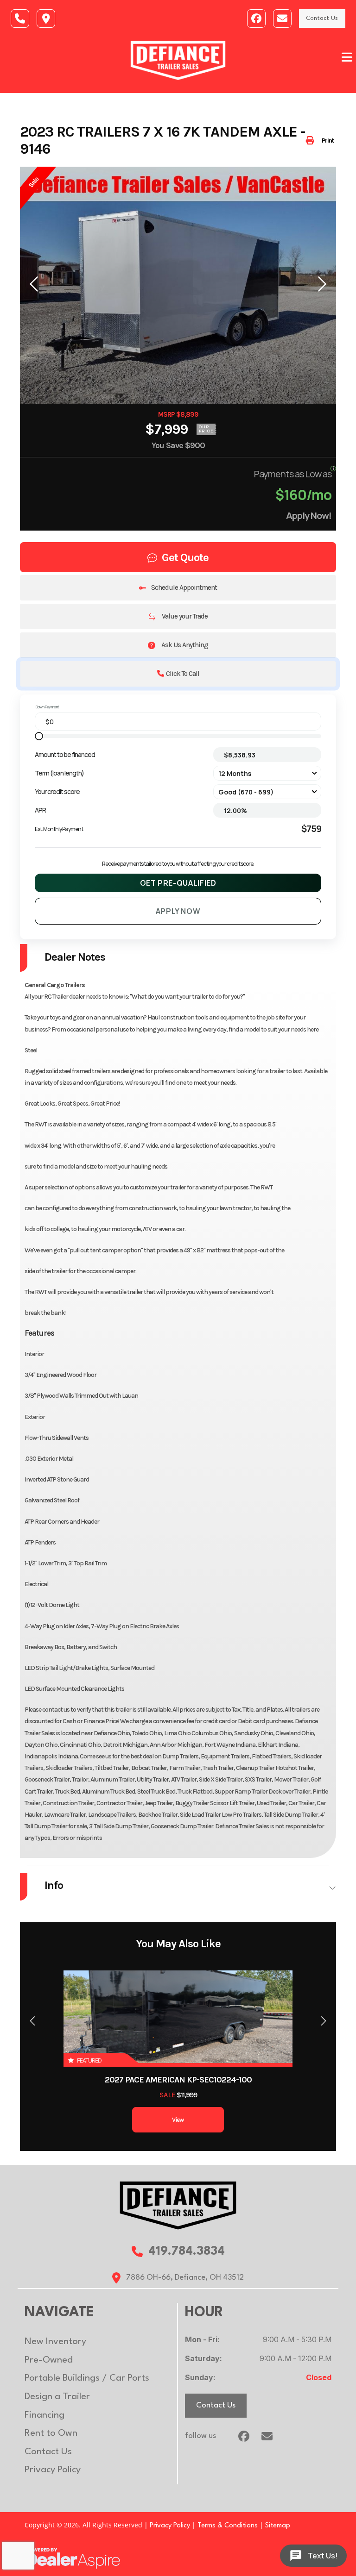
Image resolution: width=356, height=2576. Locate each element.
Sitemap (278, 2526)
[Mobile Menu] (347, 57)
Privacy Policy (53, 2470)
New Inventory (55, 2342)
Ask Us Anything (184, 645)
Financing (44, 2415)
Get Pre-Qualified (178, 883)
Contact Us (322, 18)
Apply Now (178, 911)
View (178, 2120)
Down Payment (47, 707)
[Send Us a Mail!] (282, 19)
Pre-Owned (49, 2360)
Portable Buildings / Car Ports (87, 2378)
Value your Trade (184, 616)
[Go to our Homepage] (178, 2205)
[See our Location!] (46, 19)
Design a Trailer (57, 2397)
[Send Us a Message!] (20, 19)
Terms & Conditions (228, 2526)
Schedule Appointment (184, 588)
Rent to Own (51, 2433)
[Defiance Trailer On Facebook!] (256, 19)
